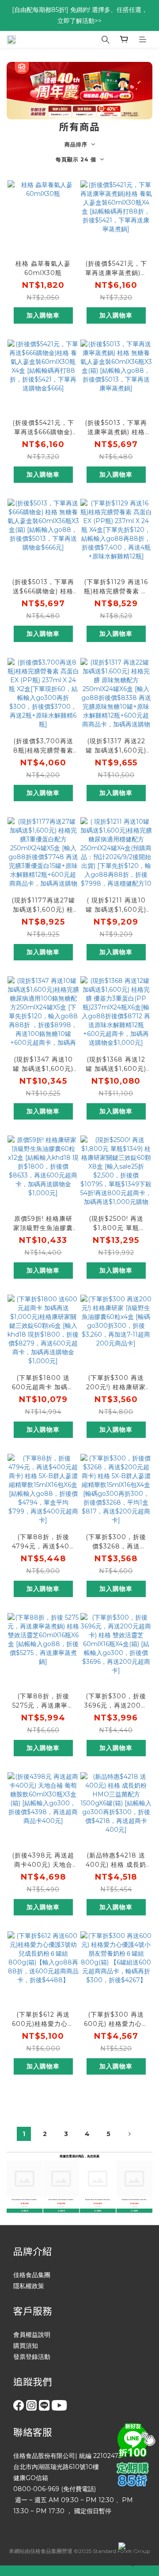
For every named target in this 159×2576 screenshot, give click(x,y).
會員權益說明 (32, 2335)
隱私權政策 (29, 2286)
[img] (135, 2439)
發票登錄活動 (32, 2357)
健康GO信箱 (31, 2478)
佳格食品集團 (32, 2275)
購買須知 (26, 2346)
